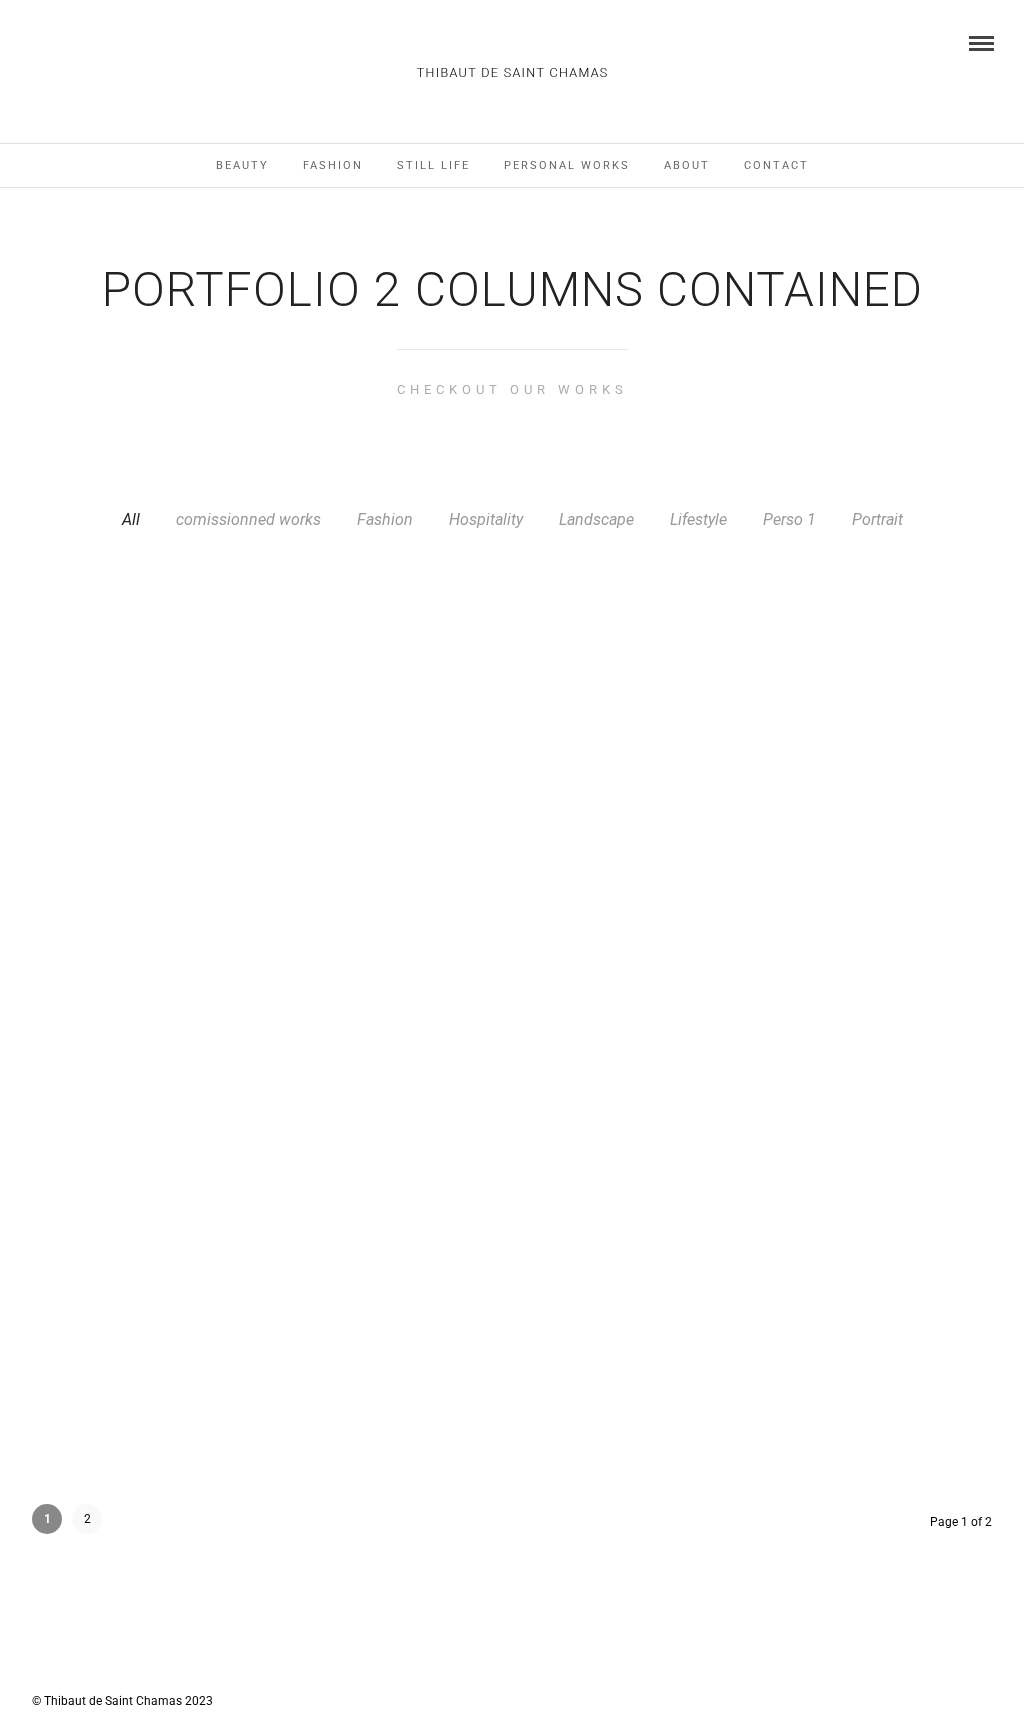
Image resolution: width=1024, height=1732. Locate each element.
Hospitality (486, 519)
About (687, 165)
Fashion (333, 165)
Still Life (433, 165)
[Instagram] (37, 42)
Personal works (567, 165)
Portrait (877, 519)
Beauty (242, 165)
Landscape (596, 519)
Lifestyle (698, 519)
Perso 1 (789, 519)
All (131, 519)
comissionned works (248, 519)
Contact (776, 165)
